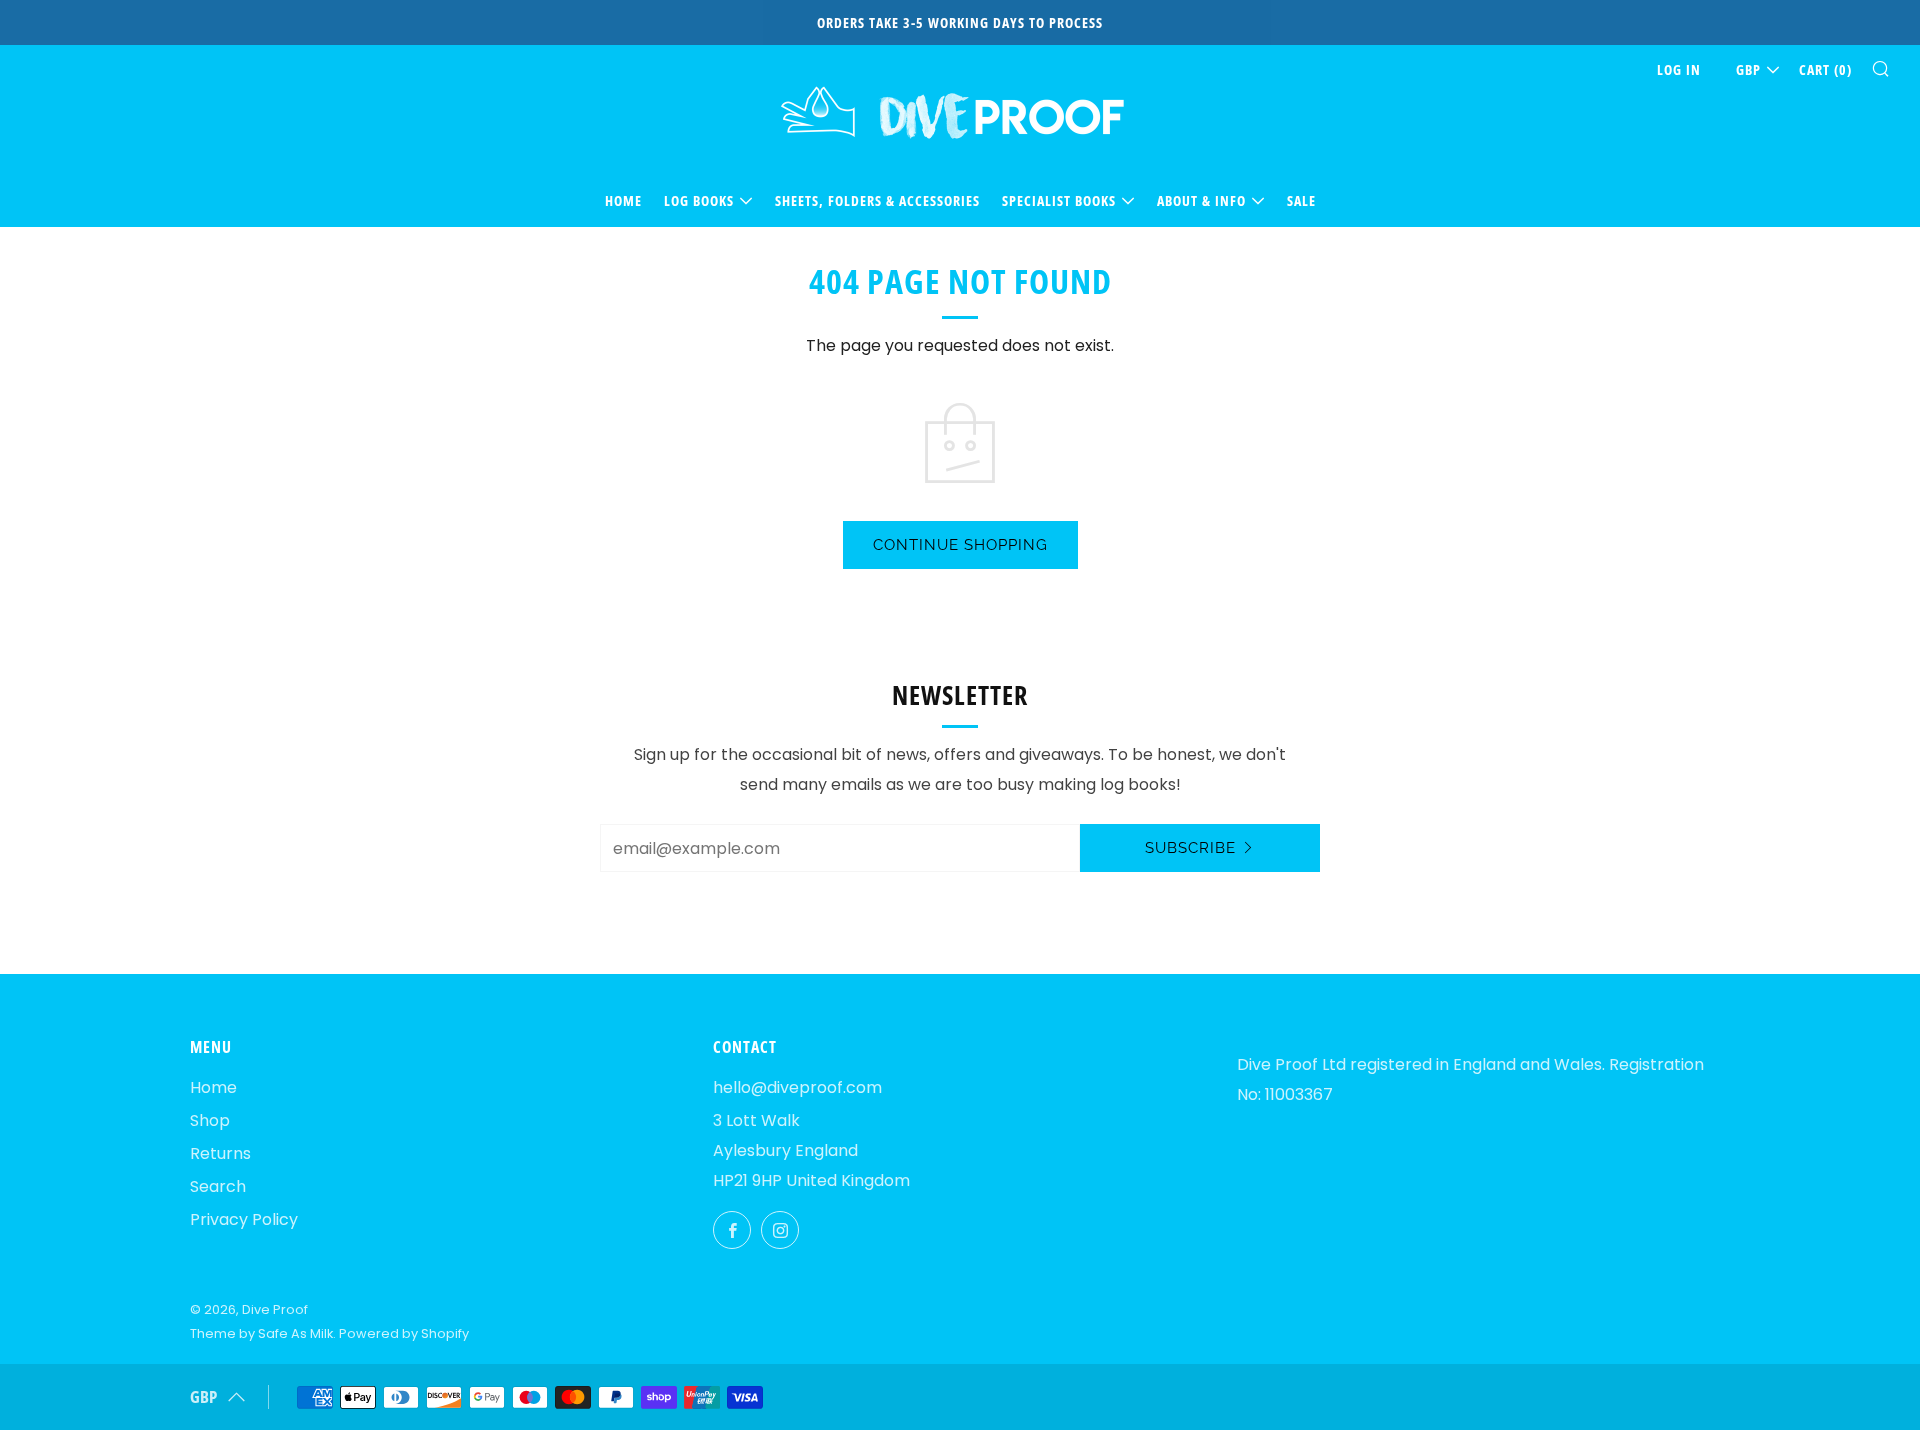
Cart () (1825, 69)
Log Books (699, 200)
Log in (1679, 69)
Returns (220, 1153)
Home (623, 200)
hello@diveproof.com (797, 1087)
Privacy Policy (244, 1219)
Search (218, 1186)
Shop (210, 1120)
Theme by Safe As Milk (261, 1333)
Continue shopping (960, 545)
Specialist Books (1059, 200)
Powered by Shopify (404, 1333)
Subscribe (1190, 848)
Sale (1301, 200)
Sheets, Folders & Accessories (877, 200)
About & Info (1201, 200)
